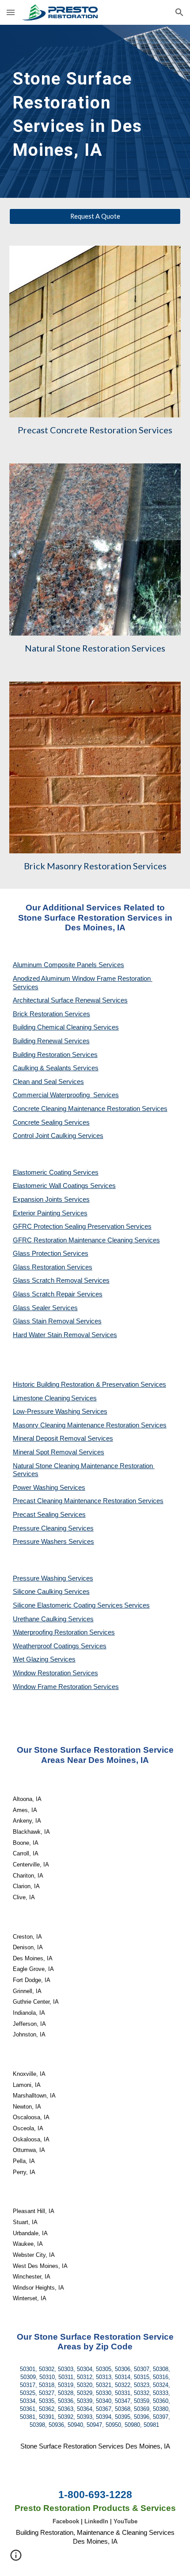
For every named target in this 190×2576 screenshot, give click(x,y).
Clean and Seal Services (48, 1082)
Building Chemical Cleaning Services (66, 1027)
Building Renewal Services (51, 1041)
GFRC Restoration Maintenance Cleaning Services (86, 1240)
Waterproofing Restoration (51, 1632)
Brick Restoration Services (51, 1014)
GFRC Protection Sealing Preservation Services (82, 1226)
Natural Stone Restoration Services (95, 648)
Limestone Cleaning (41, 1398)
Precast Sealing (36, 1515)
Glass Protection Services (51, 1253)
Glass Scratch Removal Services (61, 1280)
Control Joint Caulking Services (58, 1136)
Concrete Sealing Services (51, 1122)
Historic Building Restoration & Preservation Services (89, 1384)
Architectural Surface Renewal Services (70, 1000)
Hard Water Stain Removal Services (65, 1335)
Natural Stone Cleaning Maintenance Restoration (84, 1466)
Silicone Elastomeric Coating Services (68, 1605)
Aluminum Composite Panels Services (68, 965)
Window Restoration (43, 1673)
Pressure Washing (40, 1578)
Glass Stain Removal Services (57, 1321)
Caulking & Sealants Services (56, 1068)
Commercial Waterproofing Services (66, 1095)
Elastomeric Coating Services (56, 1172)
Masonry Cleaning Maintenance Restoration (77, 1425)
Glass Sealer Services (45, 1308)
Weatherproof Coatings (47, 1646)
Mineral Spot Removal (46, 1452)
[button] (11, 12)
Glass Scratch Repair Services (58, 1294)
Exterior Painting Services (50, 1213)
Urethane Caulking (40, 1619)
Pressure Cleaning (40, 1528)
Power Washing (36, 1488)
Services (84, 1398)
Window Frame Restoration (53, 1687)
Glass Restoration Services (53, 1267)
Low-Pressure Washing (47, 1411)
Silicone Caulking (38, 1592)
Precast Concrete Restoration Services (95, 430)
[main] (95, 111)
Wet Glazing (31, 1659)
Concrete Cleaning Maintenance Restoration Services (90, 1109)
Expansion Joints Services (51, 1199)
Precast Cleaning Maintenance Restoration (75, 1501)
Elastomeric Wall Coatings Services (64, 1186)
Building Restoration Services (55, 1055)
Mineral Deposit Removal (50, 1438)
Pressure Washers (41, 1542)
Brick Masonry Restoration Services (95, 866)
